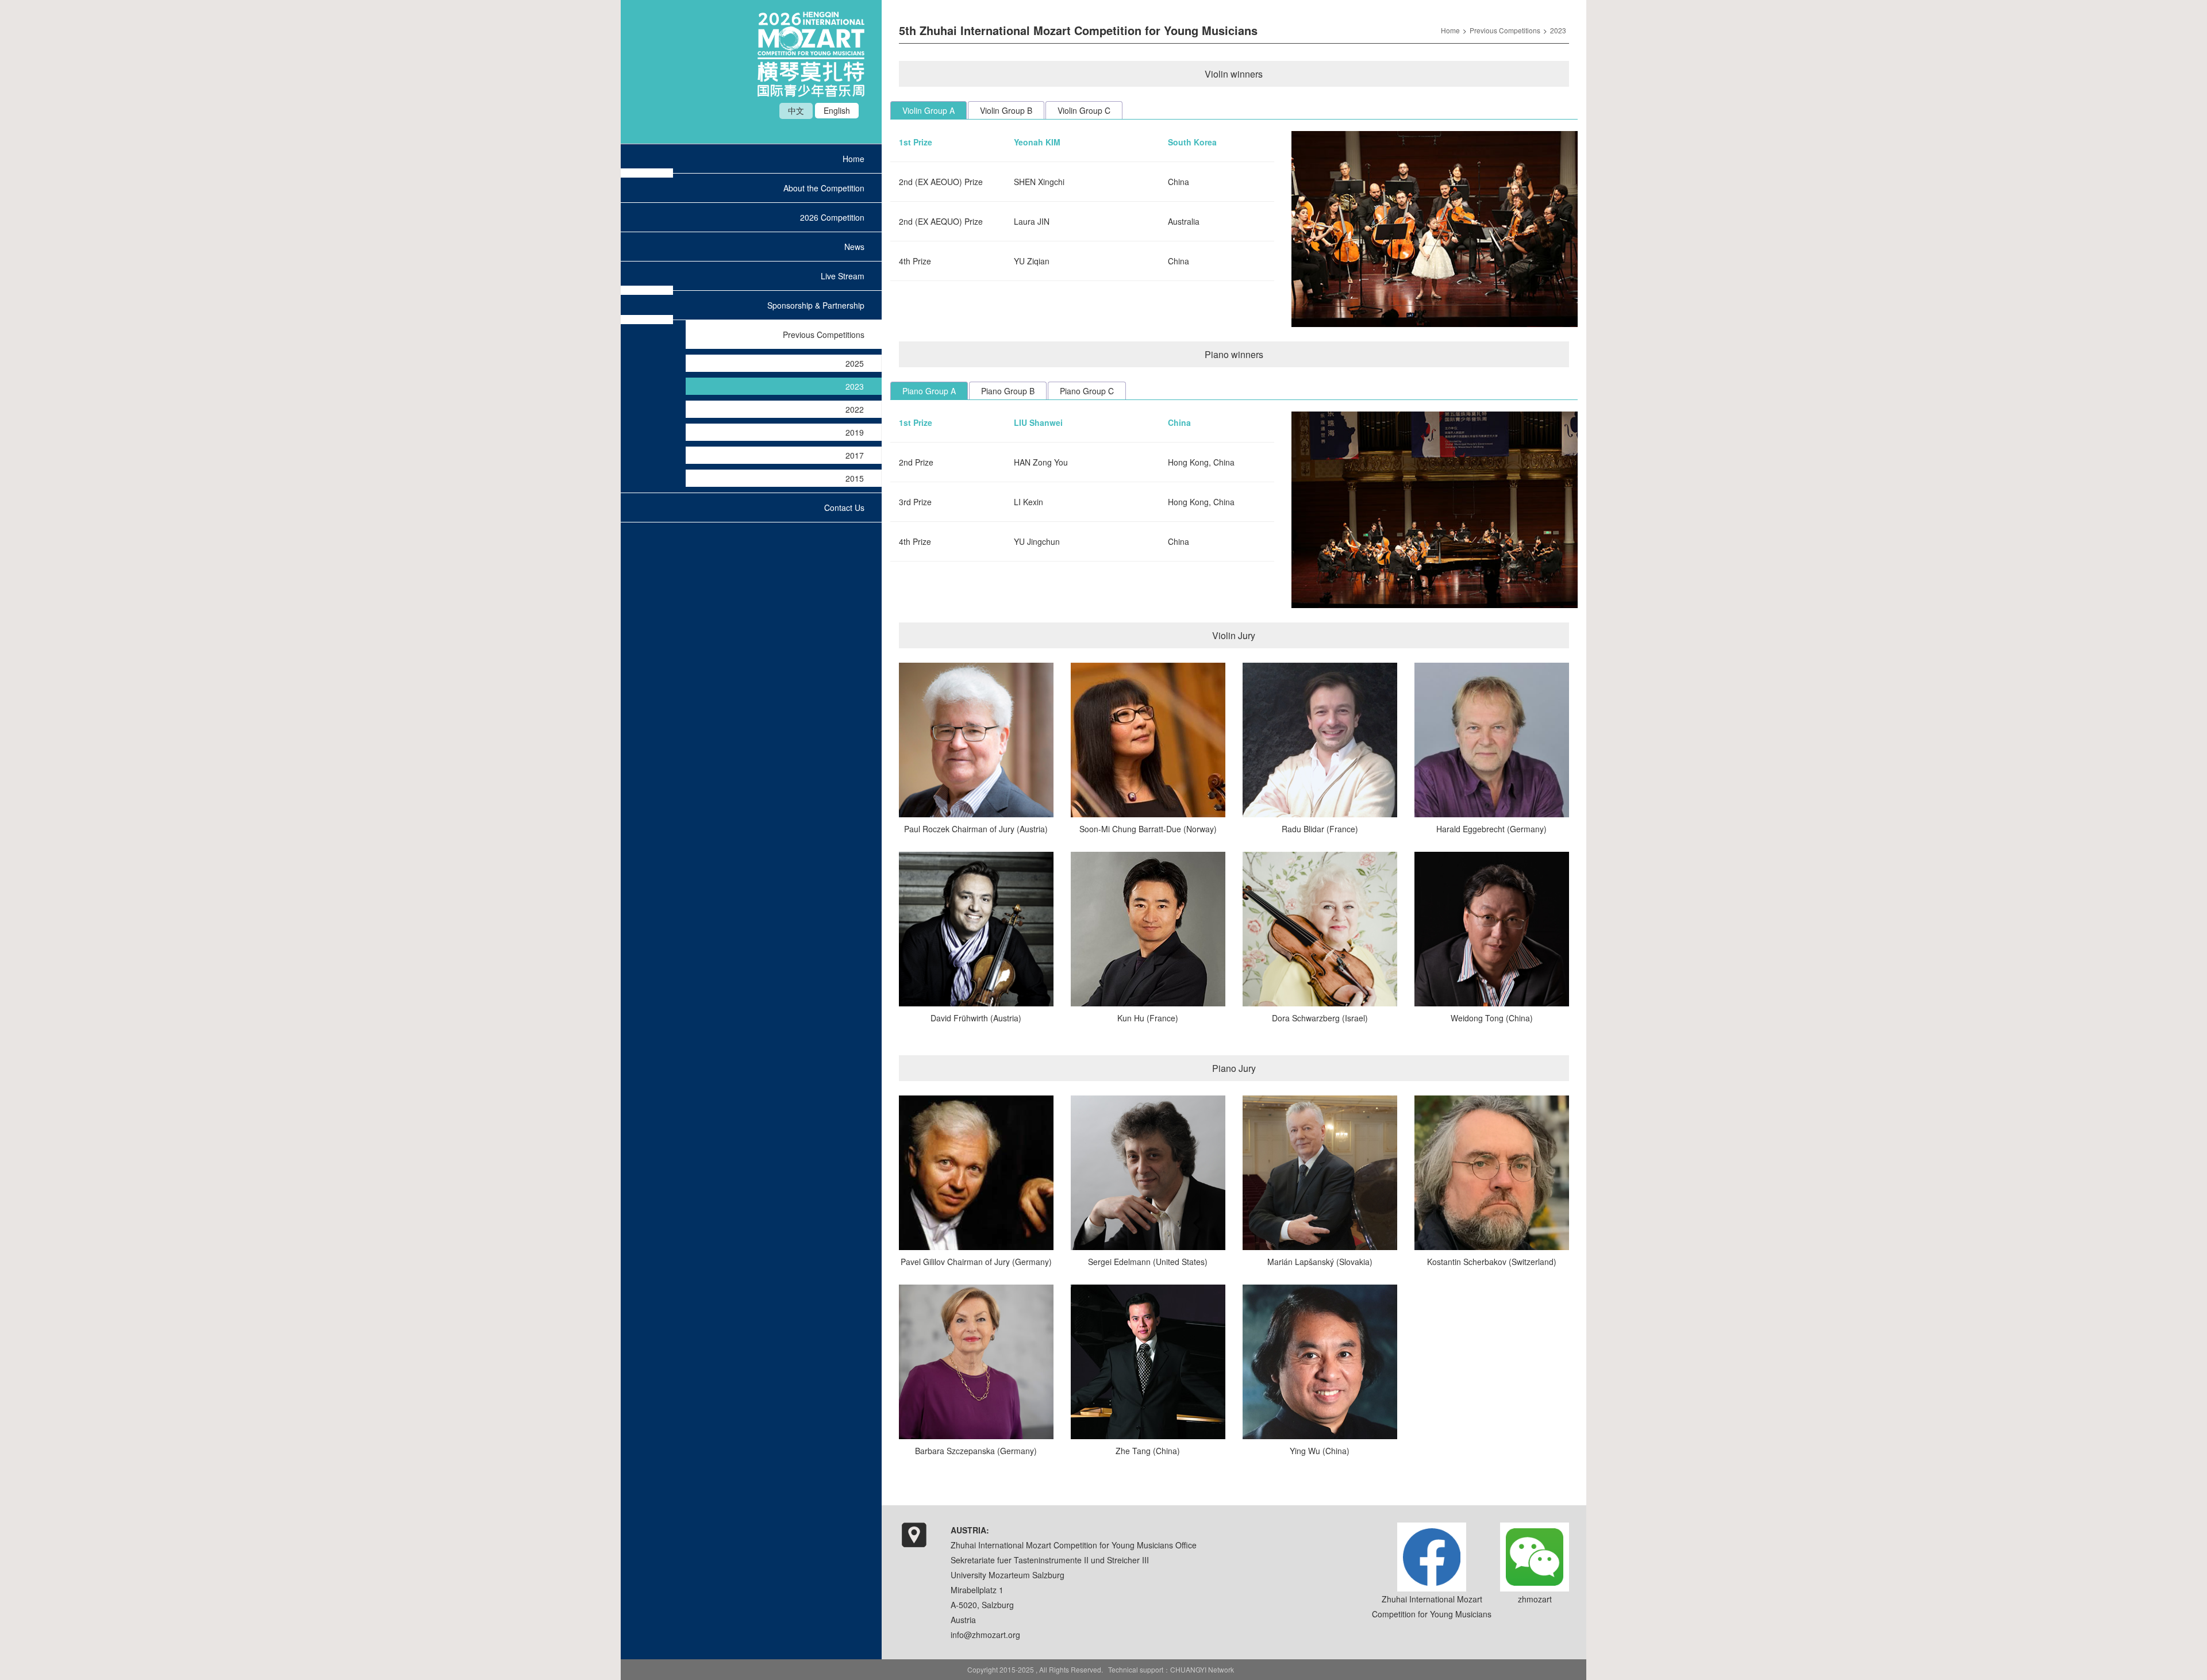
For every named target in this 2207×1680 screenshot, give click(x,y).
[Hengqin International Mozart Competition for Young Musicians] (811, 94)
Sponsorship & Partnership (816, 305)
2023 (855, 386)
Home (853, 159)
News (854, 247)
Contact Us (844, 508)
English (837, 110)
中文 (796, 110)
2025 (855, 363)
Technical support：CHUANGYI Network (1171, 1669)
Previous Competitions (824, 335)
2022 (855, 409)
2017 (855, 455)
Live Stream (843, 276)
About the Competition (824, 188)
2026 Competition (832, 217)
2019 (855, 432)
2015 (855, 478)
